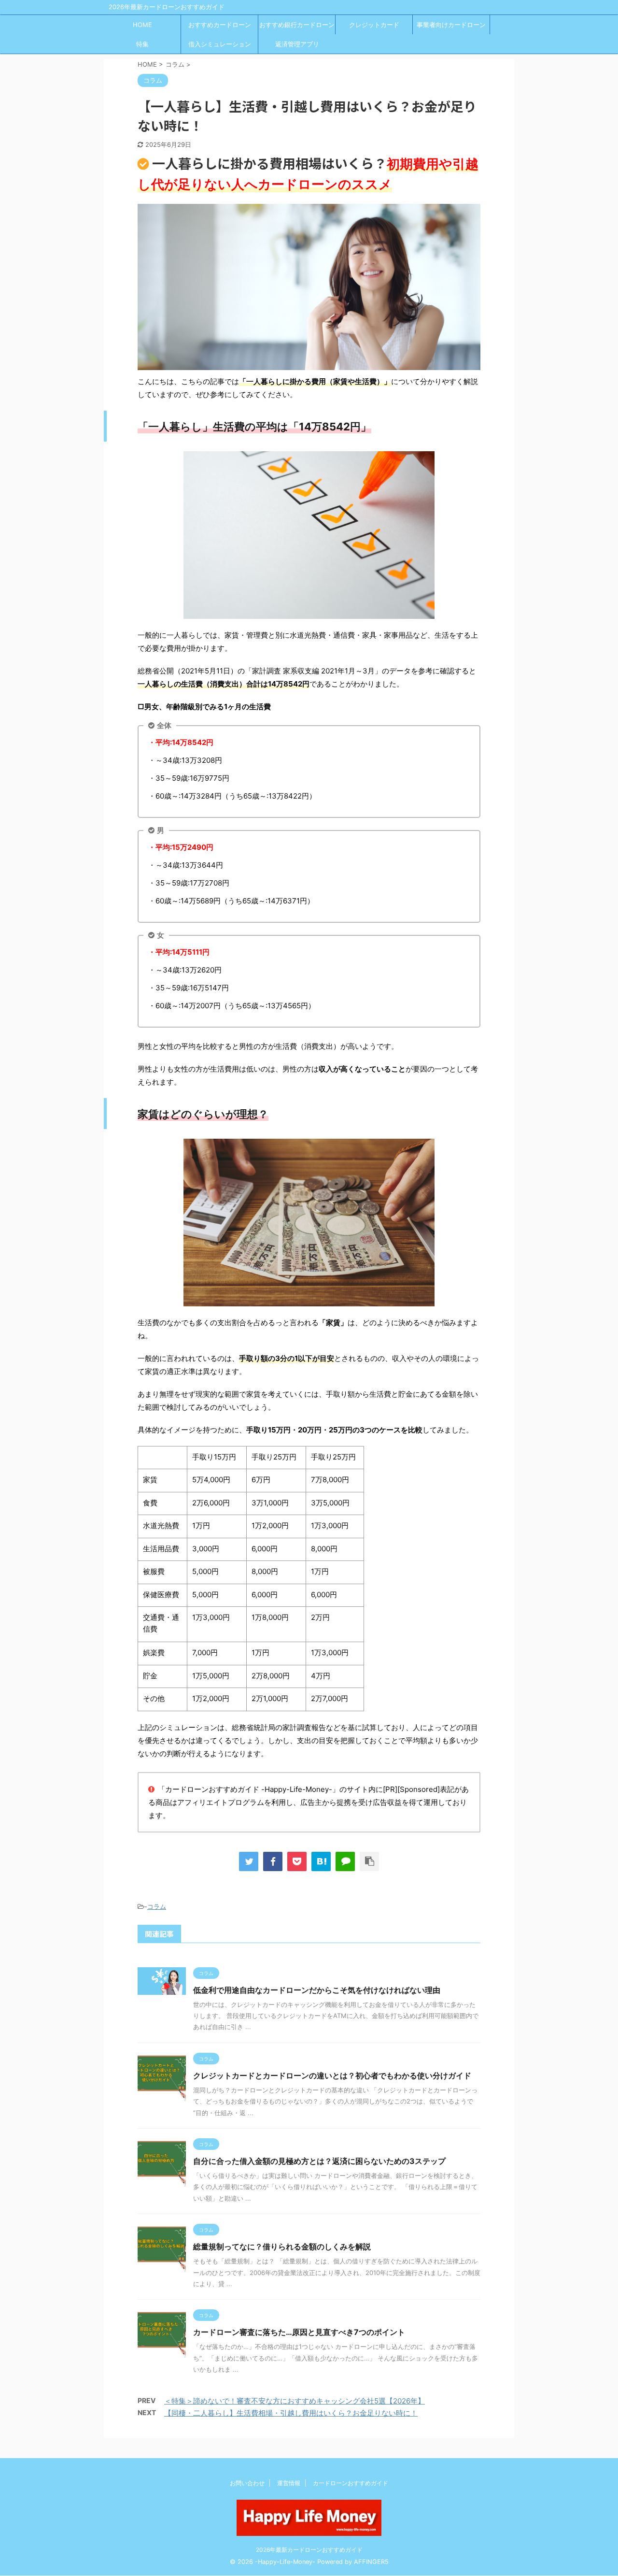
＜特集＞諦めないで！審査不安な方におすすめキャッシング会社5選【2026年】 (295, 2401)
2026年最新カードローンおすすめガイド (309, 2550)
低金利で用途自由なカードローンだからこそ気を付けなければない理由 (317, 1990)
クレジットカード (374, 25)
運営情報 (289, 2483)
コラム (157, 1906)
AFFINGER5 (371, 2562)
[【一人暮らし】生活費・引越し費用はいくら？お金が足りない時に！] (321, 1861)
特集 (142, 44)
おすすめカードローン (220, 25)
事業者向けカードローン (451, 25)
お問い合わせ (247, 2483)
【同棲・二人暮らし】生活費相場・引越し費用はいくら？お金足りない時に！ (291, 2413)
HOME (142, 25)
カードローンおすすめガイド (351, 2483)
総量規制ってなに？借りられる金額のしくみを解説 (282, 2247)
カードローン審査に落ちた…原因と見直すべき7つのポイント (299, 2332)
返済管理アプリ (297, 44)
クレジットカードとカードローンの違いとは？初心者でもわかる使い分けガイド (332, 2075)
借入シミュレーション (220, 44)
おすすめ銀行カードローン (297, 25)
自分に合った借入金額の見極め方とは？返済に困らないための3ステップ (319, 2161)
